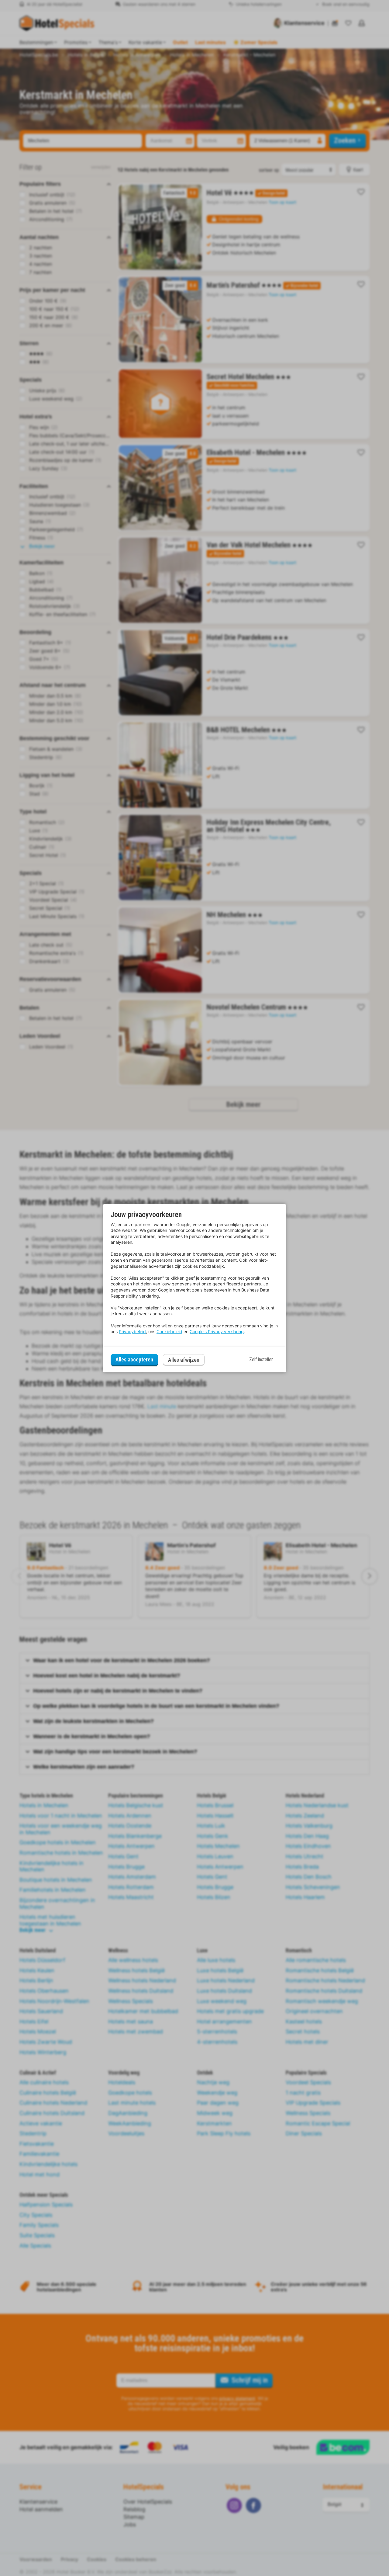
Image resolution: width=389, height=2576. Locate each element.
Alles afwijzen (184, 1360)
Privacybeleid (132, 1331)
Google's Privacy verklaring (217, 1331)
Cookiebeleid (169, 1331)
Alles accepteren (134, 1359)
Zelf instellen (261, 1359)
